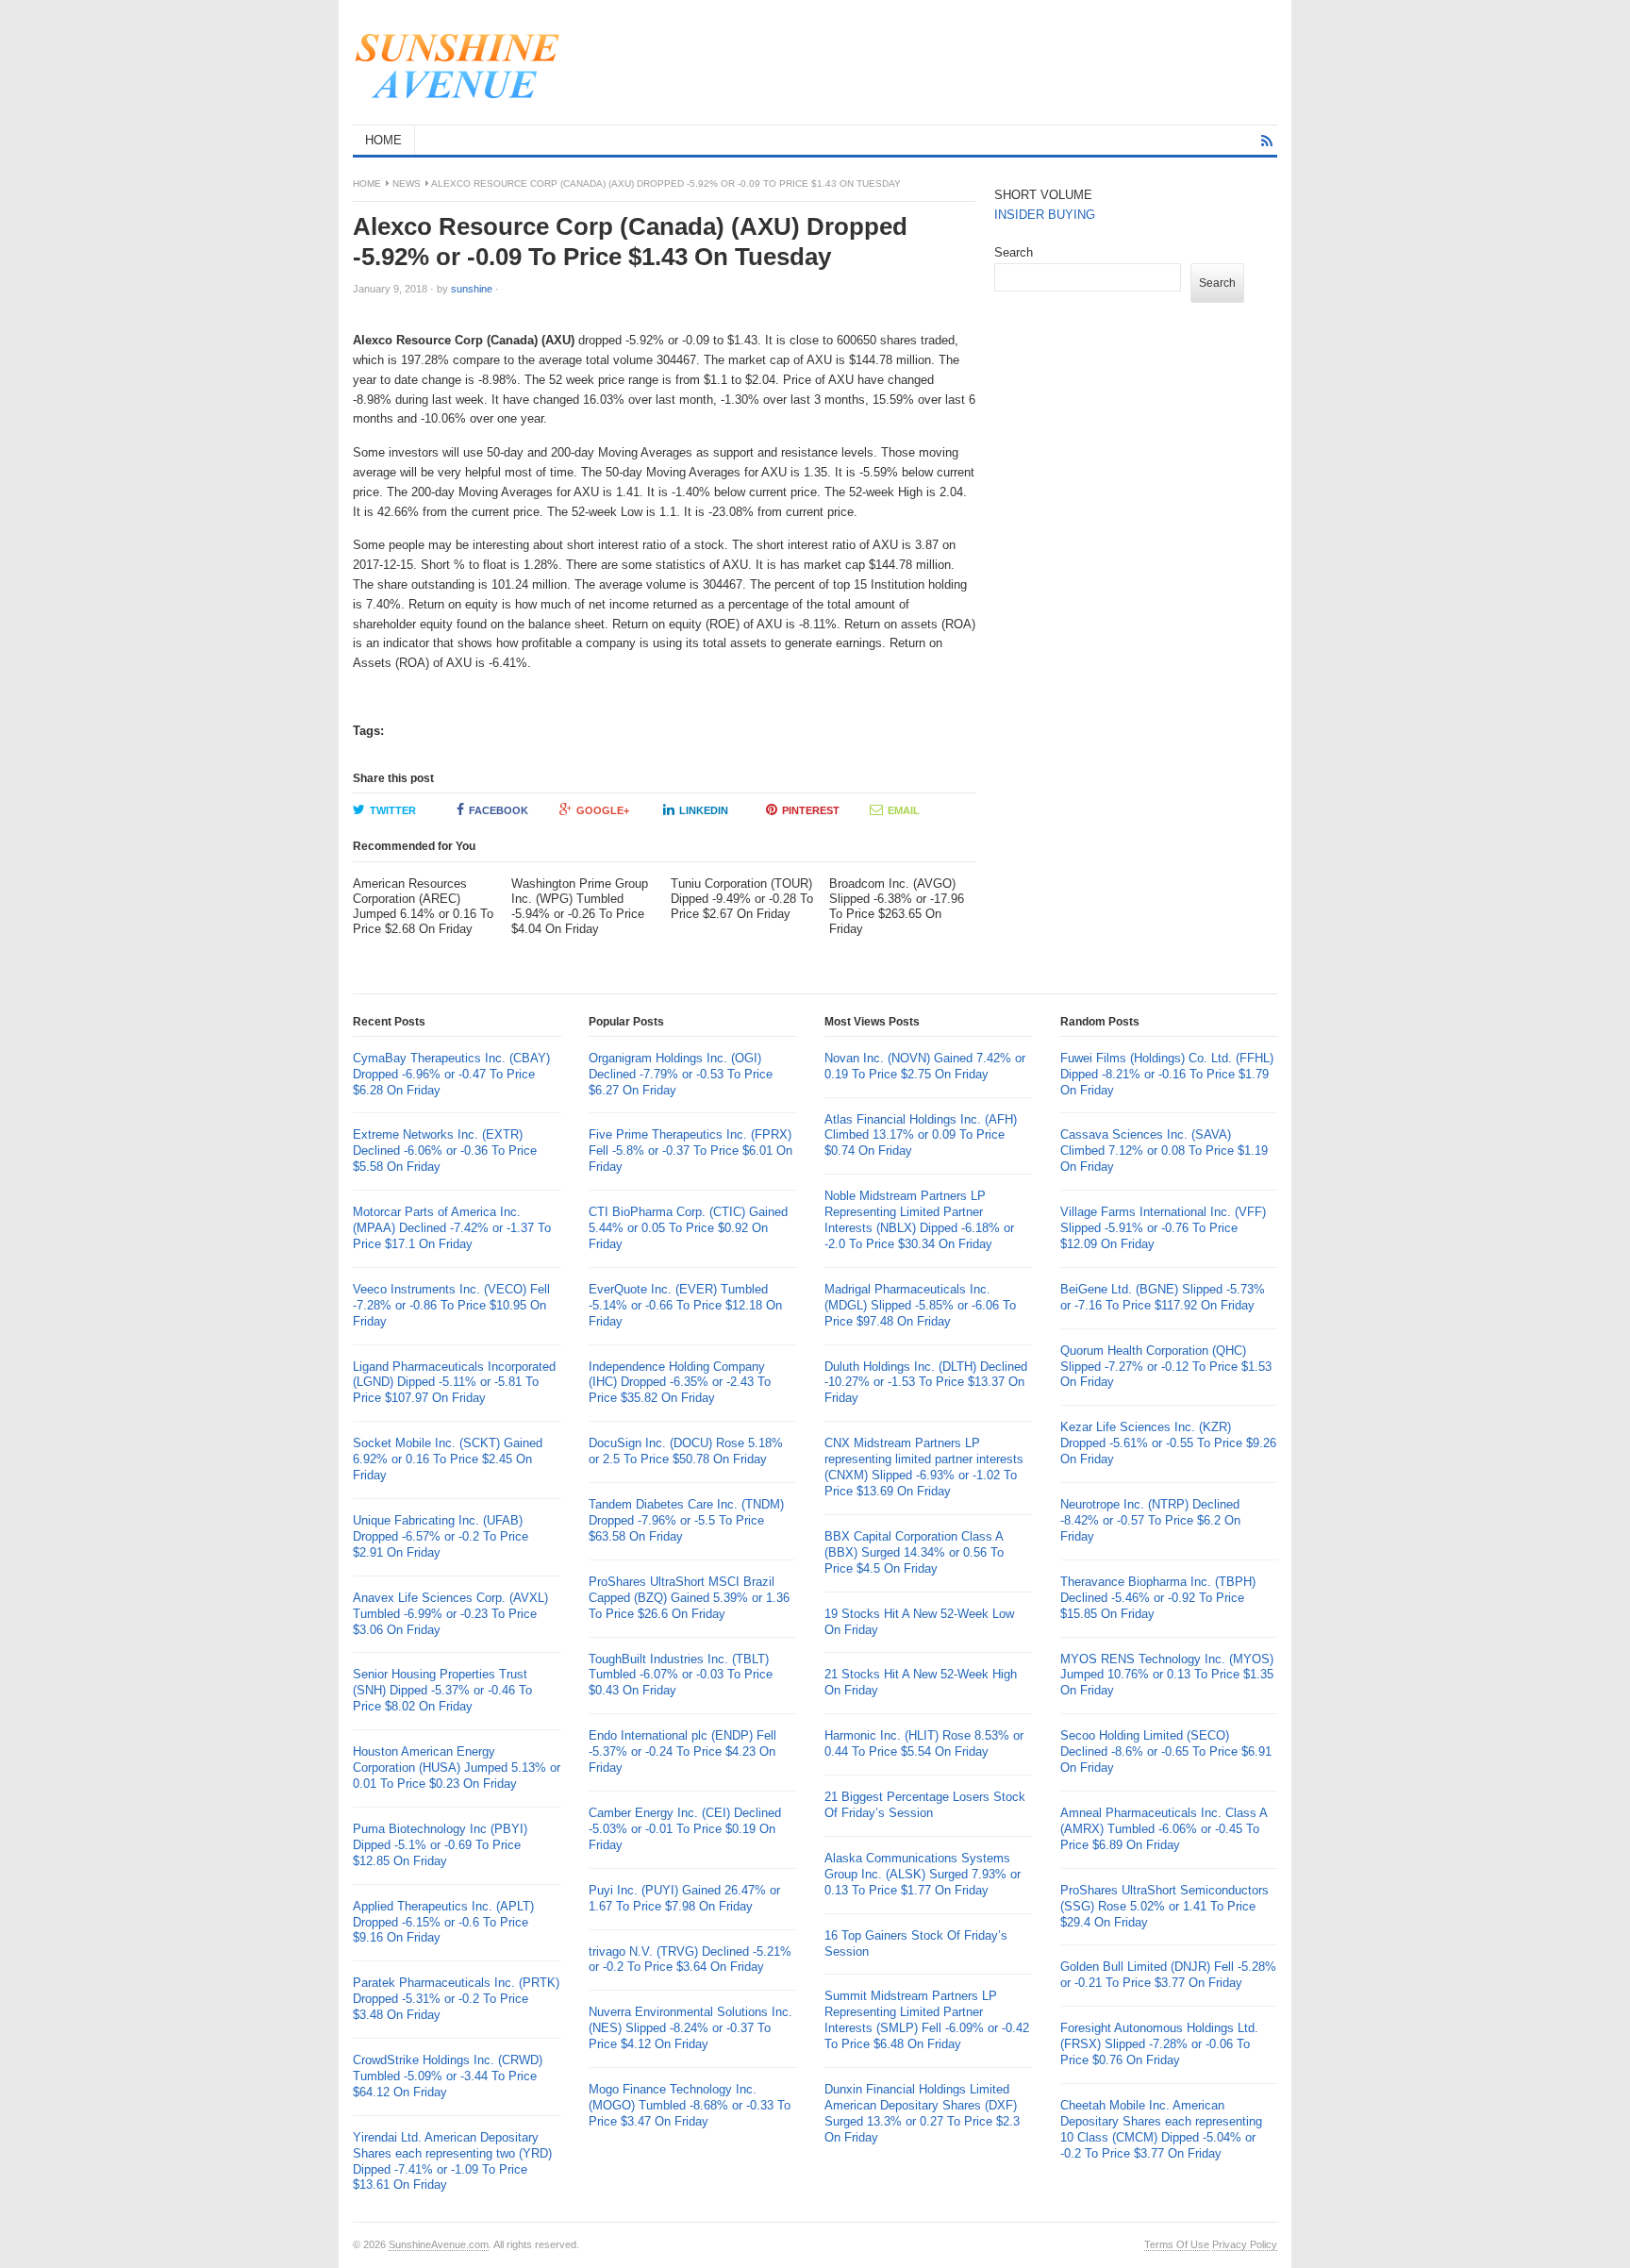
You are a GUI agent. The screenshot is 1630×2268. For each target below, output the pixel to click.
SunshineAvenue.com (439, 2244)
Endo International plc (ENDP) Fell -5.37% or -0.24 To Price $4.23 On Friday (682, 1751)
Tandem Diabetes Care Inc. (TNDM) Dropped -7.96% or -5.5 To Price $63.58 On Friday (686, 1520)
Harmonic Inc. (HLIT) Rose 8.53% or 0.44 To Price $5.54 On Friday (924, 1743)
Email (904, 810)
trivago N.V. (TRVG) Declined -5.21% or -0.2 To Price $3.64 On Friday (690, 1959)
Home (367, 183)
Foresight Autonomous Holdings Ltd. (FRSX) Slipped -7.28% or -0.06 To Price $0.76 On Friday (1159, 2044)
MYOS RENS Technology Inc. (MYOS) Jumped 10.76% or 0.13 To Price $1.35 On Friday (1167, 1675)
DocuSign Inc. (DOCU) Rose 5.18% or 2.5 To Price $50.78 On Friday (686, 1451)
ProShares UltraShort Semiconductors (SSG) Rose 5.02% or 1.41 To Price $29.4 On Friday (1164, 1906)
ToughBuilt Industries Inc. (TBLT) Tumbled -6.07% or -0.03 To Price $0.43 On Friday (681, 1675)
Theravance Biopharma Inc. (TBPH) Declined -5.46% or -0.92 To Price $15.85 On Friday (1158, 1598)
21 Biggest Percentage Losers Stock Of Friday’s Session (925, 1805)
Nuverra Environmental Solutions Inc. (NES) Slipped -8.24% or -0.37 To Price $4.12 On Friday (690, 2028)
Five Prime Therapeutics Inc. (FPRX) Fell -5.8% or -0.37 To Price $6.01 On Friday (690, 1151)
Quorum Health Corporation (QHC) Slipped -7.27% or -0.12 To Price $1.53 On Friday (1166, 1367)
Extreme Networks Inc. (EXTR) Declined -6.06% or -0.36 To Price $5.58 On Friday (445, 1151)
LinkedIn (704, 810)
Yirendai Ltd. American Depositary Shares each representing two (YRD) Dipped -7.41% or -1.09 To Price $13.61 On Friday (452, 2161)
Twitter (393, 810)
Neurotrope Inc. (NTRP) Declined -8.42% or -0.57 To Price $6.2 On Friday (1150, 1520)
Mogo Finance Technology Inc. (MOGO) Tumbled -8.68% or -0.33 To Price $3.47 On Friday (690, 2105)
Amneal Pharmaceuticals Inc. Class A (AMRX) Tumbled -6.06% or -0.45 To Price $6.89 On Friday (1164, 1829)
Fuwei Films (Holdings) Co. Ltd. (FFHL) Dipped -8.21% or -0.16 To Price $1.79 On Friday (1167, 1074)
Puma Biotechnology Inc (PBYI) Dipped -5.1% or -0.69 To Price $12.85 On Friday (440, 1845)
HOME (383, 140)
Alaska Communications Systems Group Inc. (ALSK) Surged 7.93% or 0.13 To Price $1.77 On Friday (923, 1874)
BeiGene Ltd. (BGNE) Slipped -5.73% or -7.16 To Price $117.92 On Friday (1163, 1297)
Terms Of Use (1177, 2244)
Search (1014, 252)
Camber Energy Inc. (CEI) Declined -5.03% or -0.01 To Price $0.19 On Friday (685, 1829)
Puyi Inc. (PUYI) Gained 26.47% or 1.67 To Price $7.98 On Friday (684, 1898)
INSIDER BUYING (1045, 215)
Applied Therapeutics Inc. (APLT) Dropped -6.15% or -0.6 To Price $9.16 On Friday (443, 1922)
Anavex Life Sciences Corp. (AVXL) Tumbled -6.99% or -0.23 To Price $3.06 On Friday (450, 1614)
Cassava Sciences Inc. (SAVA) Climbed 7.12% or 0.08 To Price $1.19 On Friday (1164, 1151)
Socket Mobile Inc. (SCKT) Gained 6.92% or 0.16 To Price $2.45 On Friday (448, 1459)
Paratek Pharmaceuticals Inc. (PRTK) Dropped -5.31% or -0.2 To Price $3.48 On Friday (456, 1999)
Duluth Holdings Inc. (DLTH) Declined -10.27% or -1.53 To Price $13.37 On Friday (926, 1383)
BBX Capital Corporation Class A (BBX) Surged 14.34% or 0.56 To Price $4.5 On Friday (914, 1552)
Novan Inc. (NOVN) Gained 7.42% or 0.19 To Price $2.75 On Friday (925, 1066)
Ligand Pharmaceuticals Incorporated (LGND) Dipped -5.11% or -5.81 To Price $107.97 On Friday (454, 1383)
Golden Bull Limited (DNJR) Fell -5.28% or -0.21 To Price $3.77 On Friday (1168, 1975)
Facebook (499, 810)
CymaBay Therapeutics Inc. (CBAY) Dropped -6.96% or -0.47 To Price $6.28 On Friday (451, 1074)
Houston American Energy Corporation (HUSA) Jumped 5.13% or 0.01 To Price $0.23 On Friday (457, 1768)
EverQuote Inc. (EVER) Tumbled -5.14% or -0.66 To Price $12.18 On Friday (685, 1305)
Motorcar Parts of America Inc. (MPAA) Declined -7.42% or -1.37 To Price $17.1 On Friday (452, 1228)
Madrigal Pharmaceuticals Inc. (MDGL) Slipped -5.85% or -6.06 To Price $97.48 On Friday (920, 1305)
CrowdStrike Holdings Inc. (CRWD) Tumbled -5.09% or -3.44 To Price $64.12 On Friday (448, 2076)
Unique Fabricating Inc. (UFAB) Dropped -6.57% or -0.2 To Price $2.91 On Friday (441, 1536)
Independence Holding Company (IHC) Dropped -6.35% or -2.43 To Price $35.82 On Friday (680, 1383)
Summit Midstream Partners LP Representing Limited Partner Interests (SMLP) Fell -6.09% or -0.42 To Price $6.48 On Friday (927, 2020)
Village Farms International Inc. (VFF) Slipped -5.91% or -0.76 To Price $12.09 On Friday (1163, 1228)
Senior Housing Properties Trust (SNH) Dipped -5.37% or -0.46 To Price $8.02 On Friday (442, 1690)
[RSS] (1267, 141)
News (407, 183)
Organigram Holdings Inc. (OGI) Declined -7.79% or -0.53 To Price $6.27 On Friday (681, 1074)
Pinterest (811, 810)
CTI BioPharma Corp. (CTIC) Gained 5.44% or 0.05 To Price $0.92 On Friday (688, 1228)
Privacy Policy (1245, 2244)
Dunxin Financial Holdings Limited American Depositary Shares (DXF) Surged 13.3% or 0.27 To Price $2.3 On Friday (922, 2113)
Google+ (603, 810)
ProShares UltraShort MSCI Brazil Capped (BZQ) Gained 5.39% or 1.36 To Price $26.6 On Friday (689, 1598)
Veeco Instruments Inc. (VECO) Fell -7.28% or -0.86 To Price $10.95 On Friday (451, 1305)
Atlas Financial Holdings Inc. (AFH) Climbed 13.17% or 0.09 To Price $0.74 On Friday (921, 1135)
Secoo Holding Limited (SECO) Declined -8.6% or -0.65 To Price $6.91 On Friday (1166, 1751)
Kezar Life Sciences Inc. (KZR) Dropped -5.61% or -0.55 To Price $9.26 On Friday (1168, 1443)
